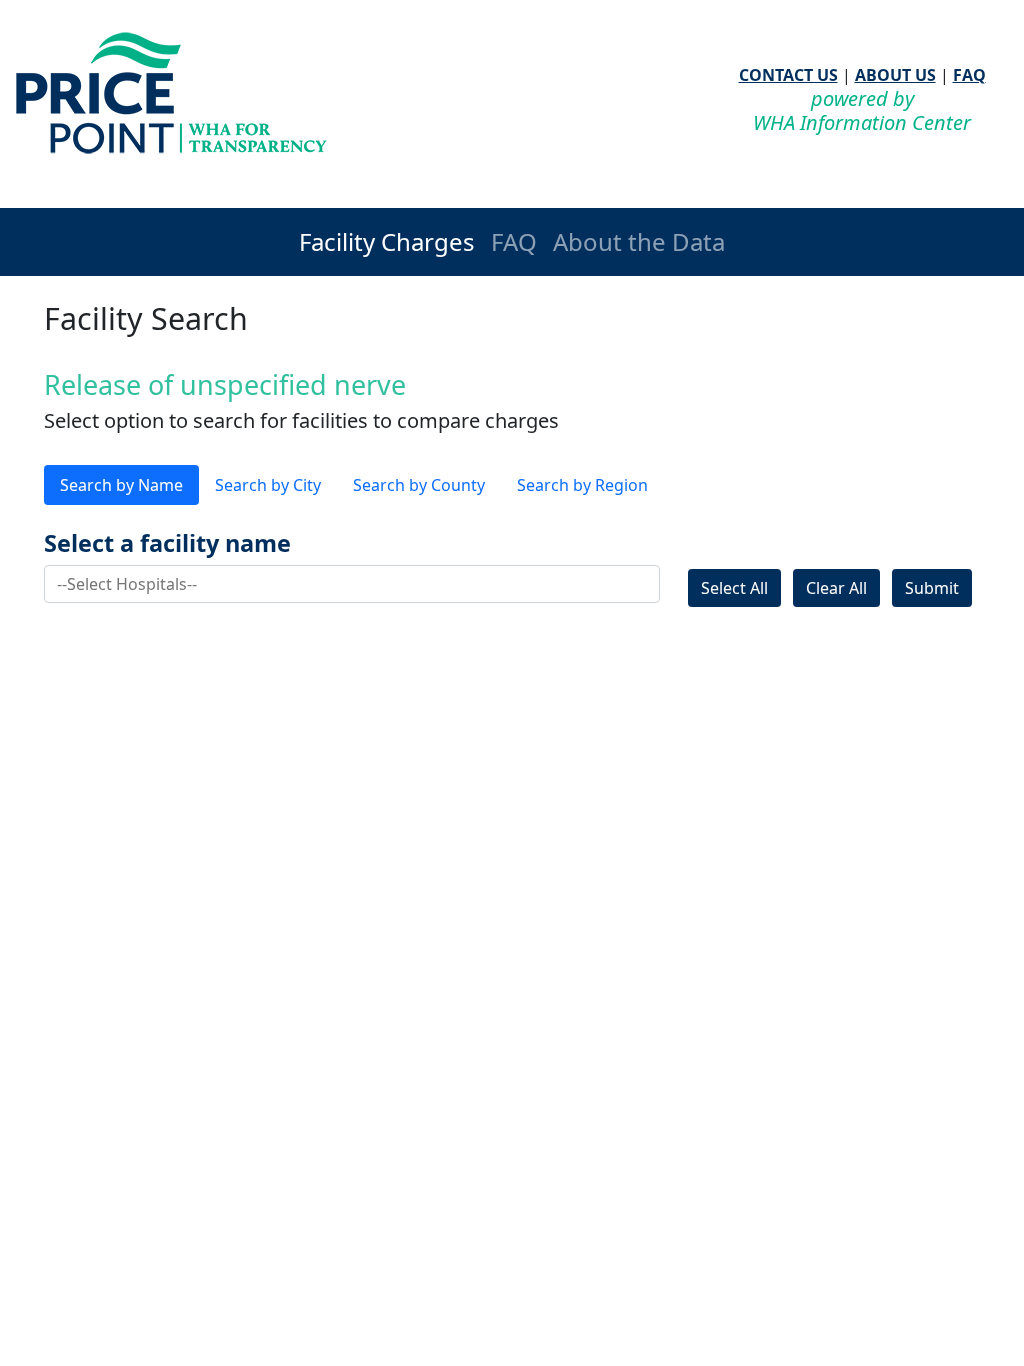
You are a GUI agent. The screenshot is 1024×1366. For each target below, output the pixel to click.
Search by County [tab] (419, 485)
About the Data (639, 241)
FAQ (969, 75)
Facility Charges (387, 241)
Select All (734, 588)
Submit (932, 588)
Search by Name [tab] (121, 485)
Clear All (836, 588)
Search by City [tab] (268, 485)
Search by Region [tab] (582, 485)
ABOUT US (895, 75)
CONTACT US (788, 75)
